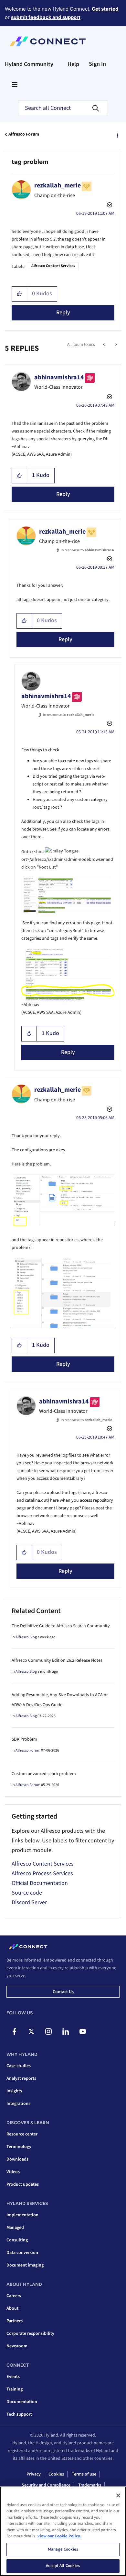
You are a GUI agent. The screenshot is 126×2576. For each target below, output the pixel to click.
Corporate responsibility (30, 2334)
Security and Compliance (46, 2485)
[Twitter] (31, 2031)
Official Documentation (40, 1883)
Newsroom (17, 2346)
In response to (87, 550)
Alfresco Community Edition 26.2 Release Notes (57, 1660)
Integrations (18, 2104)
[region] (63, 2531)
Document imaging (25, 2265)
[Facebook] (14, 2031)
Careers (14, 2296)
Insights (14, 2091)
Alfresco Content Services (53, 266)
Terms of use (84, 2474)
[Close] (118, 2495)
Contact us (63, 1992)
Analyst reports (21, 2078)
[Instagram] (48, 2031)
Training (15, 2389)
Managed (15, 2228)
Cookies (56, 2474)
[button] (20, 294)
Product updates (23, 2184)
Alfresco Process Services (42, 1873)
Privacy (34, 2474)
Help (73, 64)
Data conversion (22, 2253)
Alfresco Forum (24, 134)
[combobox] (63, 108)
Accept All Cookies (63, 2566)
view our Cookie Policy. (59, 2536)
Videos (13, 2172)
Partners (15, 2321)
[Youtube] (83, 2031)
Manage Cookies (63, 2549)
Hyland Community (29, 64)
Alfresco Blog (26, 1637)
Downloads (17, 2159)
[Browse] (15, 84)
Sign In (97, 64)
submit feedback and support (46, 17)
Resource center (22, 2134)
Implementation (22, 2215)
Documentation (22, 2402)
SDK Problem (24, 1739)
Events (13, 2377)
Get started (105, 9)
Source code (27, 1893)
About (12, 2308)
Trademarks (90, 2485)
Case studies (19, 2066)
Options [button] (117, 135)
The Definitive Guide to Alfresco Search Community (61, 1626)
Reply (63, 313)
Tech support (19, 2414)
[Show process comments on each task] (115, 345)
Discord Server (29, 1902)
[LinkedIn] (66, 2031)
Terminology (19, 2147)
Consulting (17, 2240)
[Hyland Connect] (48, 42)
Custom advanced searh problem (44, 1774)
